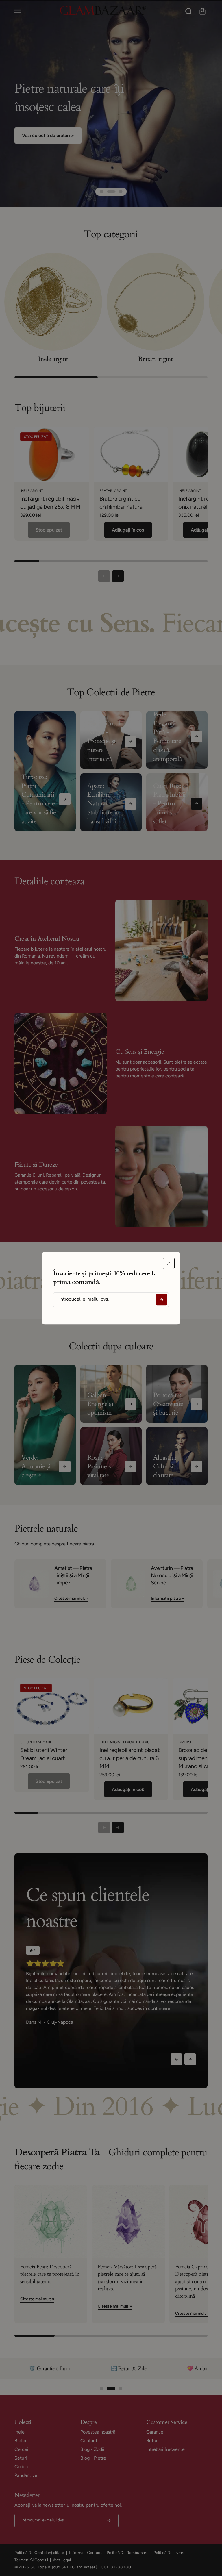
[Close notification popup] (169, 1263)
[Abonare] (162, 1300)
